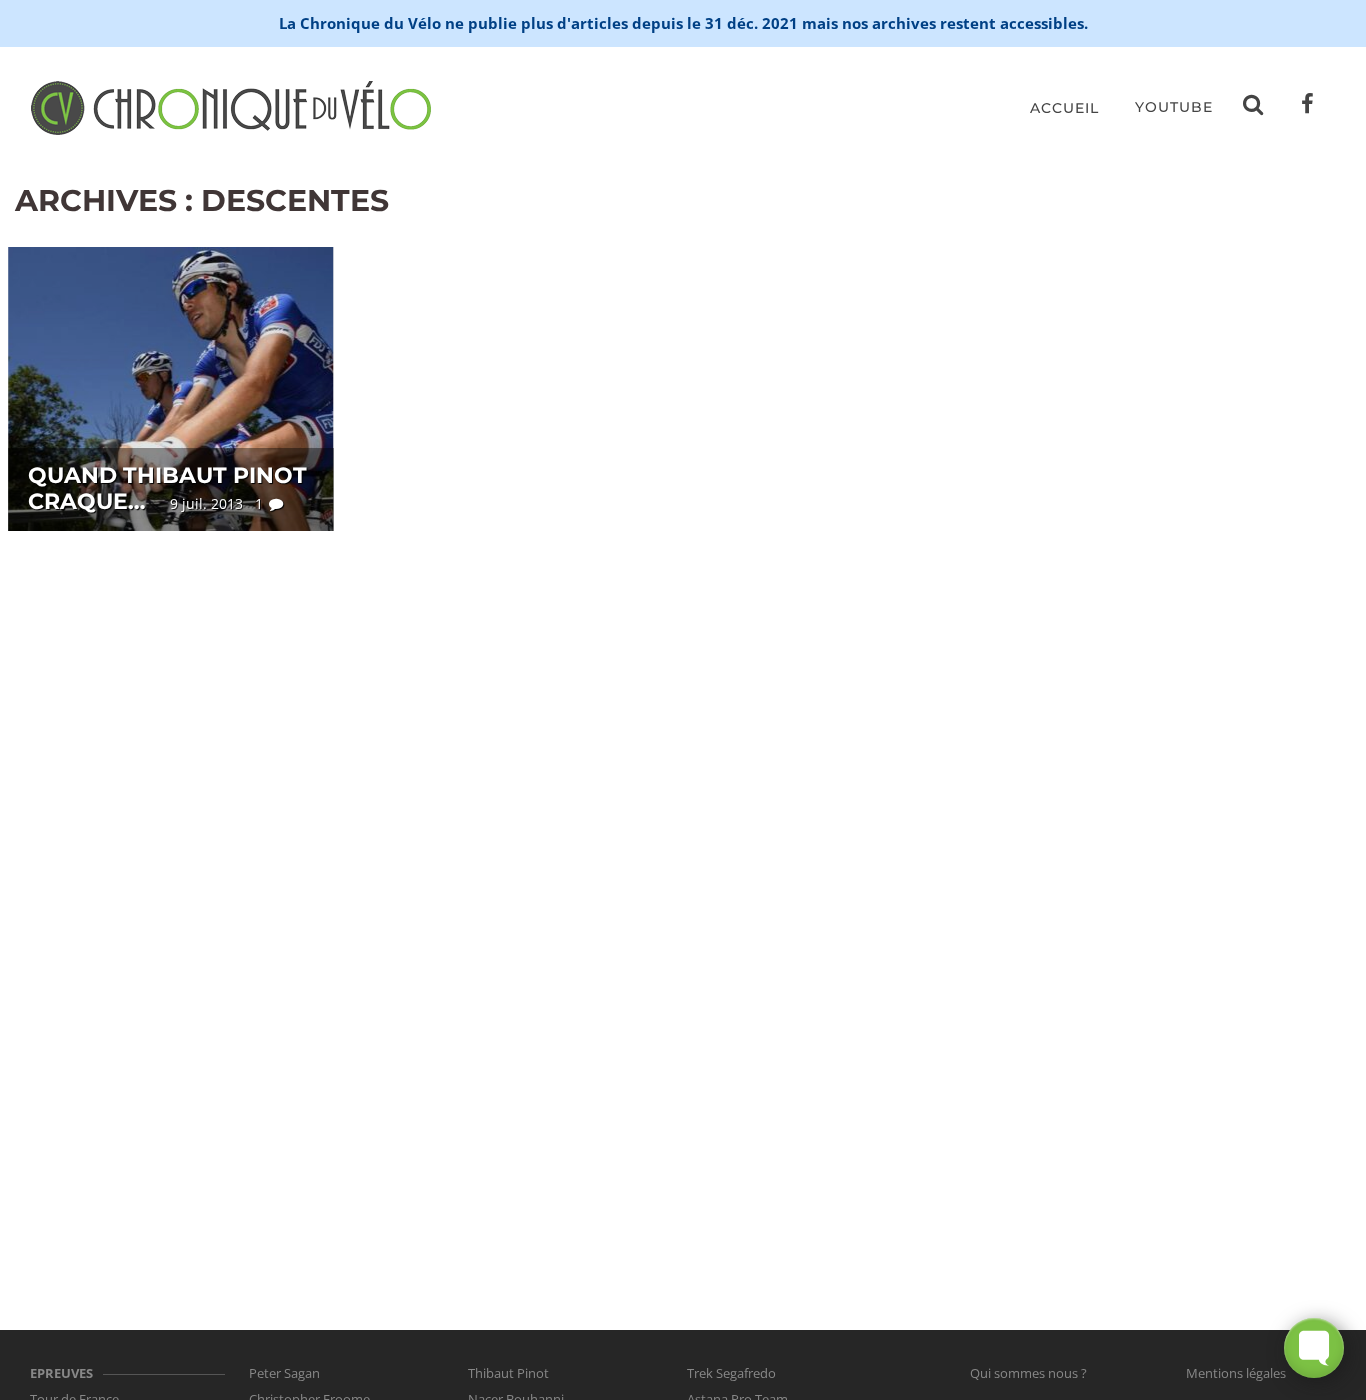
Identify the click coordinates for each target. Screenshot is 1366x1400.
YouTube (1174, 107)
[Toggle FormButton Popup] (1314, 1348)
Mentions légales (1236, 1373)
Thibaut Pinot (508, 1373)
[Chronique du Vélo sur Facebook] (1308, 108)
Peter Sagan (284, 1373)
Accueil (1064, 108)
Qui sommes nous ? (1028, 1373)
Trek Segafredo (731, 1373)
